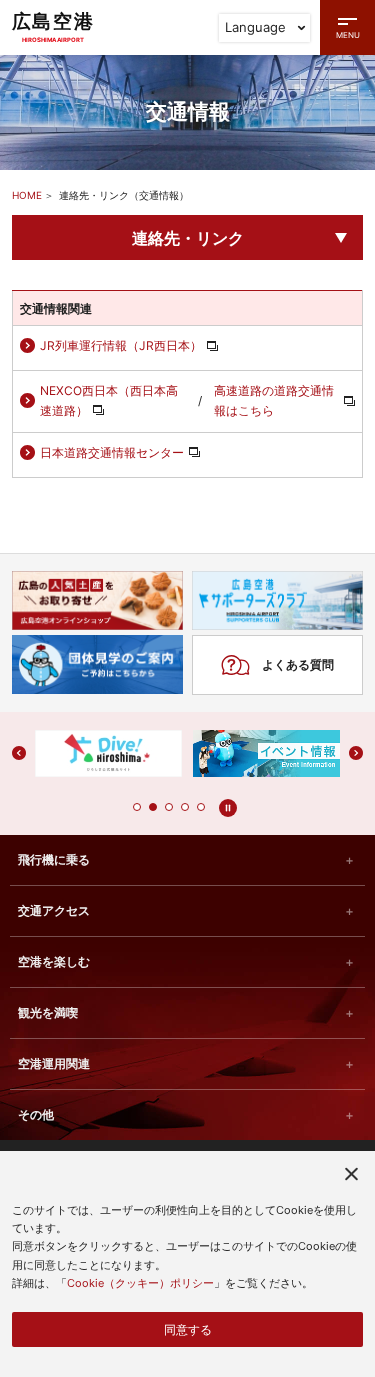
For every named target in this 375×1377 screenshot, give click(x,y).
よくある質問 (298, 664)
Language (255, 27)
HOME (27, 195)
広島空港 (53, 26)
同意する (188, 1329)
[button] (137, 807)
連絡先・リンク (188, 238)
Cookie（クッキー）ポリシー (140, 1283)
